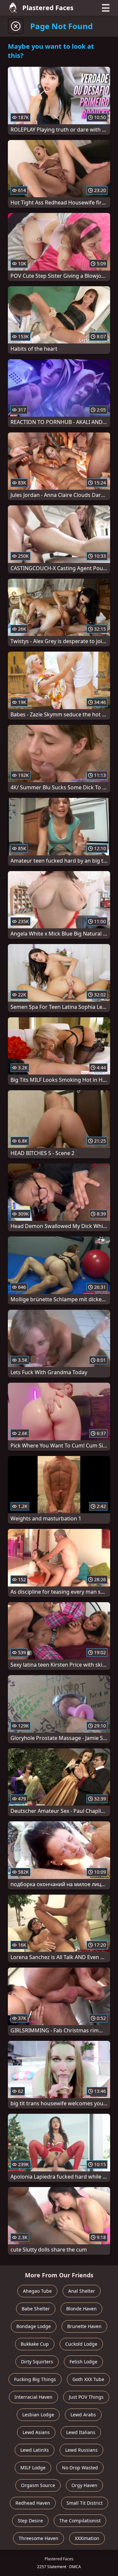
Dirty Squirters (37, 2362)
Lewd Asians (36, 2432)
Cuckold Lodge (81, 2344)
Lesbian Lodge (38, 2415)
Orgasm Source (38, 2485)
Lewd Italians (81, 2432)
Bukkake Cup (35, 2344)
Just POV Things (86, 2397)
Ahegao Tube (37, 2291)
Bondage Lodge (34, 2326)
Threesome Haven (39, 2538)
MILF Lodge (33, 2468)
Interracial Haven (33, 2397)
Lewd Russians (81, 2450)
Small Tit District (85, 2503)
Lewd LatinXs (35, 2450)
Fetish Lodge (83, 2362)
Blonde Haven (81, 2309)
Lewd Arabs (83, 2415)
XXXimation (87, 2538)
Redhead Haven (33, 2503)
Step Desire (30, 2521)
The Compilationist (80, 2521)
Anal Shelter (82, 2291)
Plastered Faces (48, 8)
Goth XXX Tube (88, 2379)
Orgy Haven (84, 2485)
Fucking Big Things (35, 2379)
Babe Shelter (36, 2309)
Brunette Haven (84, 2326)
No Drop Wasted (80, 2468)
